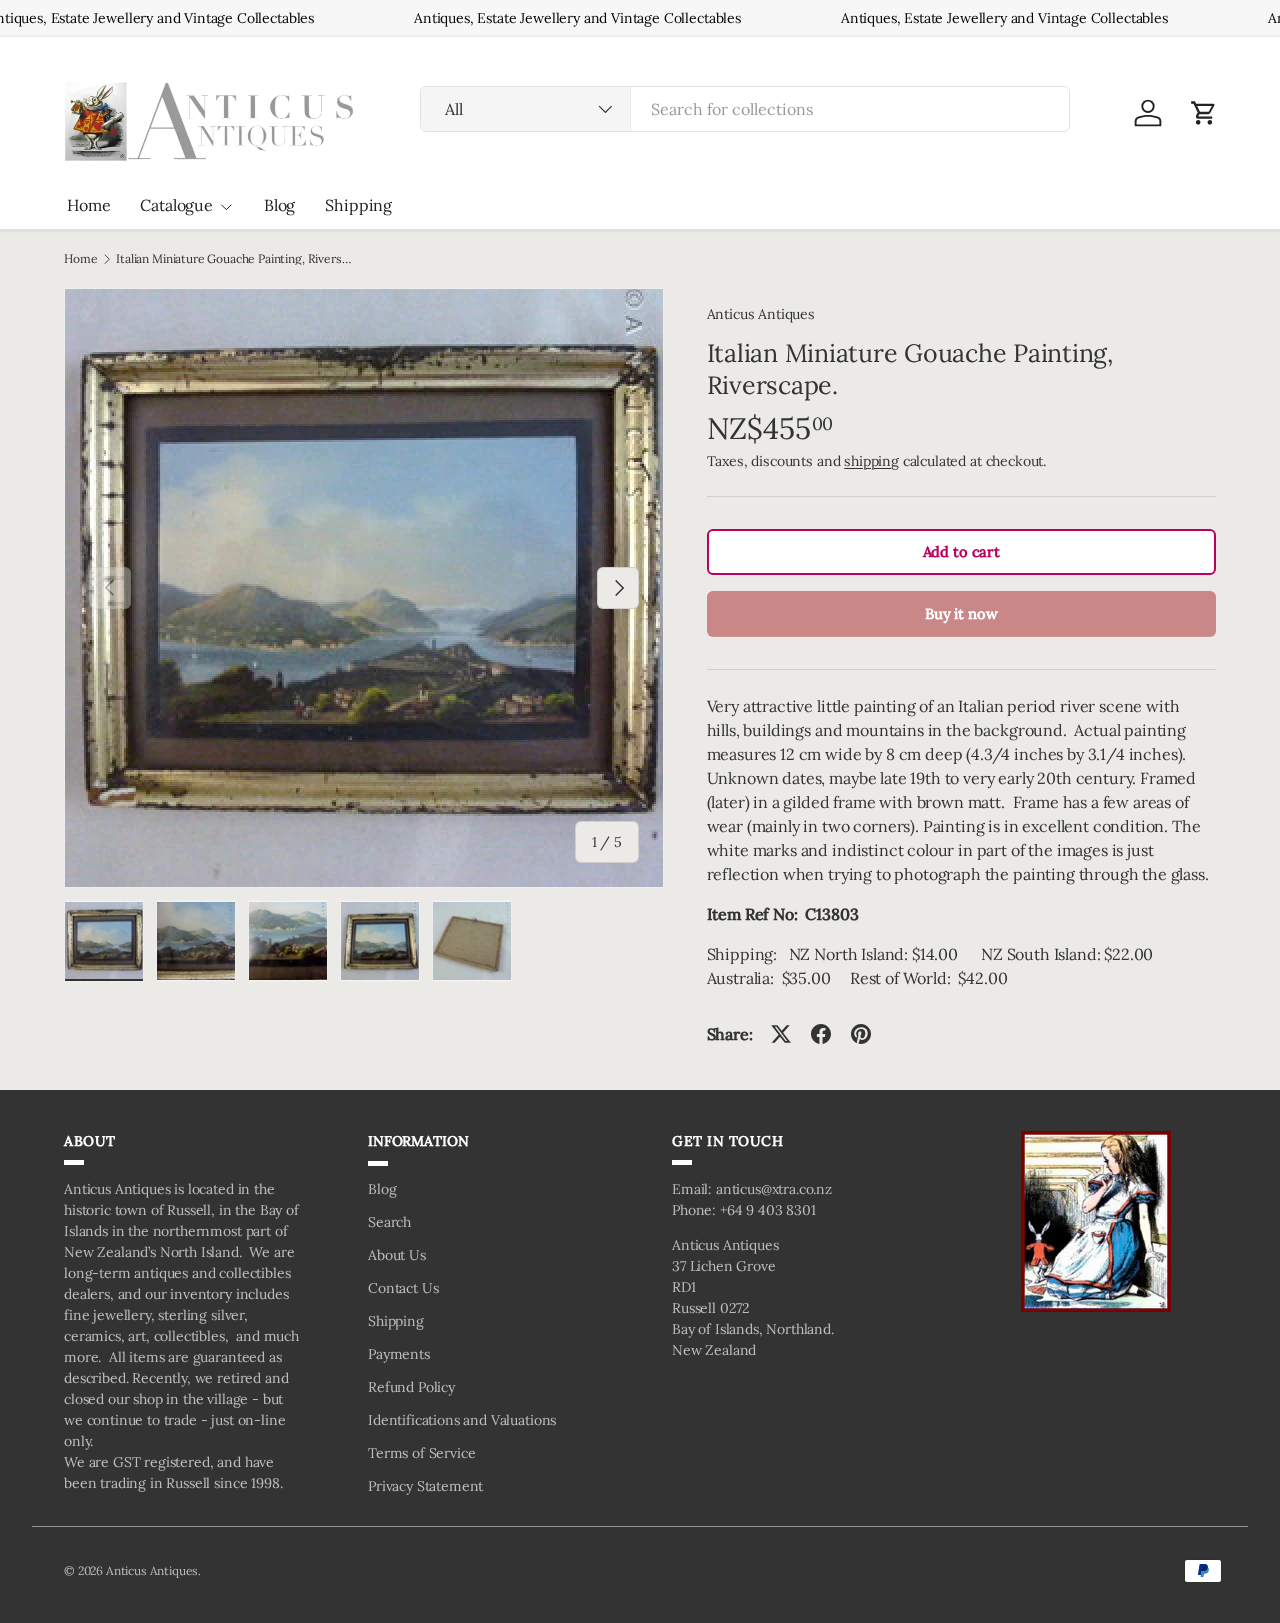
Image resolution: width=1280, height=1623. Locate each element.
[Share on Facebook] (821, 1034)
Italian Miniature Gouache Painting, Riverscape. (236, 259)
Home (88, 205)
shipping (871, 461)
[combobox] (745, 109)
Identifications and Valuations (462, 1420)
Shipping (358, 205)
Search (389, 1222)
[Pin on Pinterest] (861, 1034)
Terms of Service (421, 1453)
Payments (399, 1354)
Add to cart (961, 551)
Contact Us (403, 1288)
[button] (1204, 113)
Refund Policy (411, 1387)
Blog (279, 205)
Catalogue (176, 205)
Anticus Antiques (761, 314)
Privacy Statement (425, 1486)
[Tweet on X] (781, 1034)
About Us (397, 1255)
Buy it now (961, 613)
